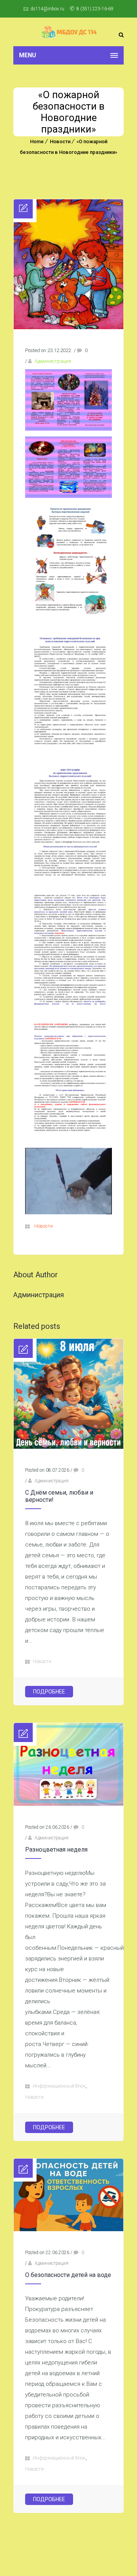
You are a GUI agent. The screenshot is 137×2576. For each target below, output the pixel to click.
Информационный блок (59, 2086)
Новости (60, 141)
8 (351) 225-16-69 (95, 9)
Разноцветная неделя (56, 1850)
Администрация (53, 361)
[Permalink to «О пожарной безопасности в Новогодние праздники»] (68, 327)
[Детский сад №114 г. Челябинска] (68, 32)
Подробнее (49, 1692)
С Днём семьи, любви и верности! (59, 1496)
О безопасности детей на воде (68, 2275)
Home (37, 141)
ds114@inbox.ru (47, 9)
